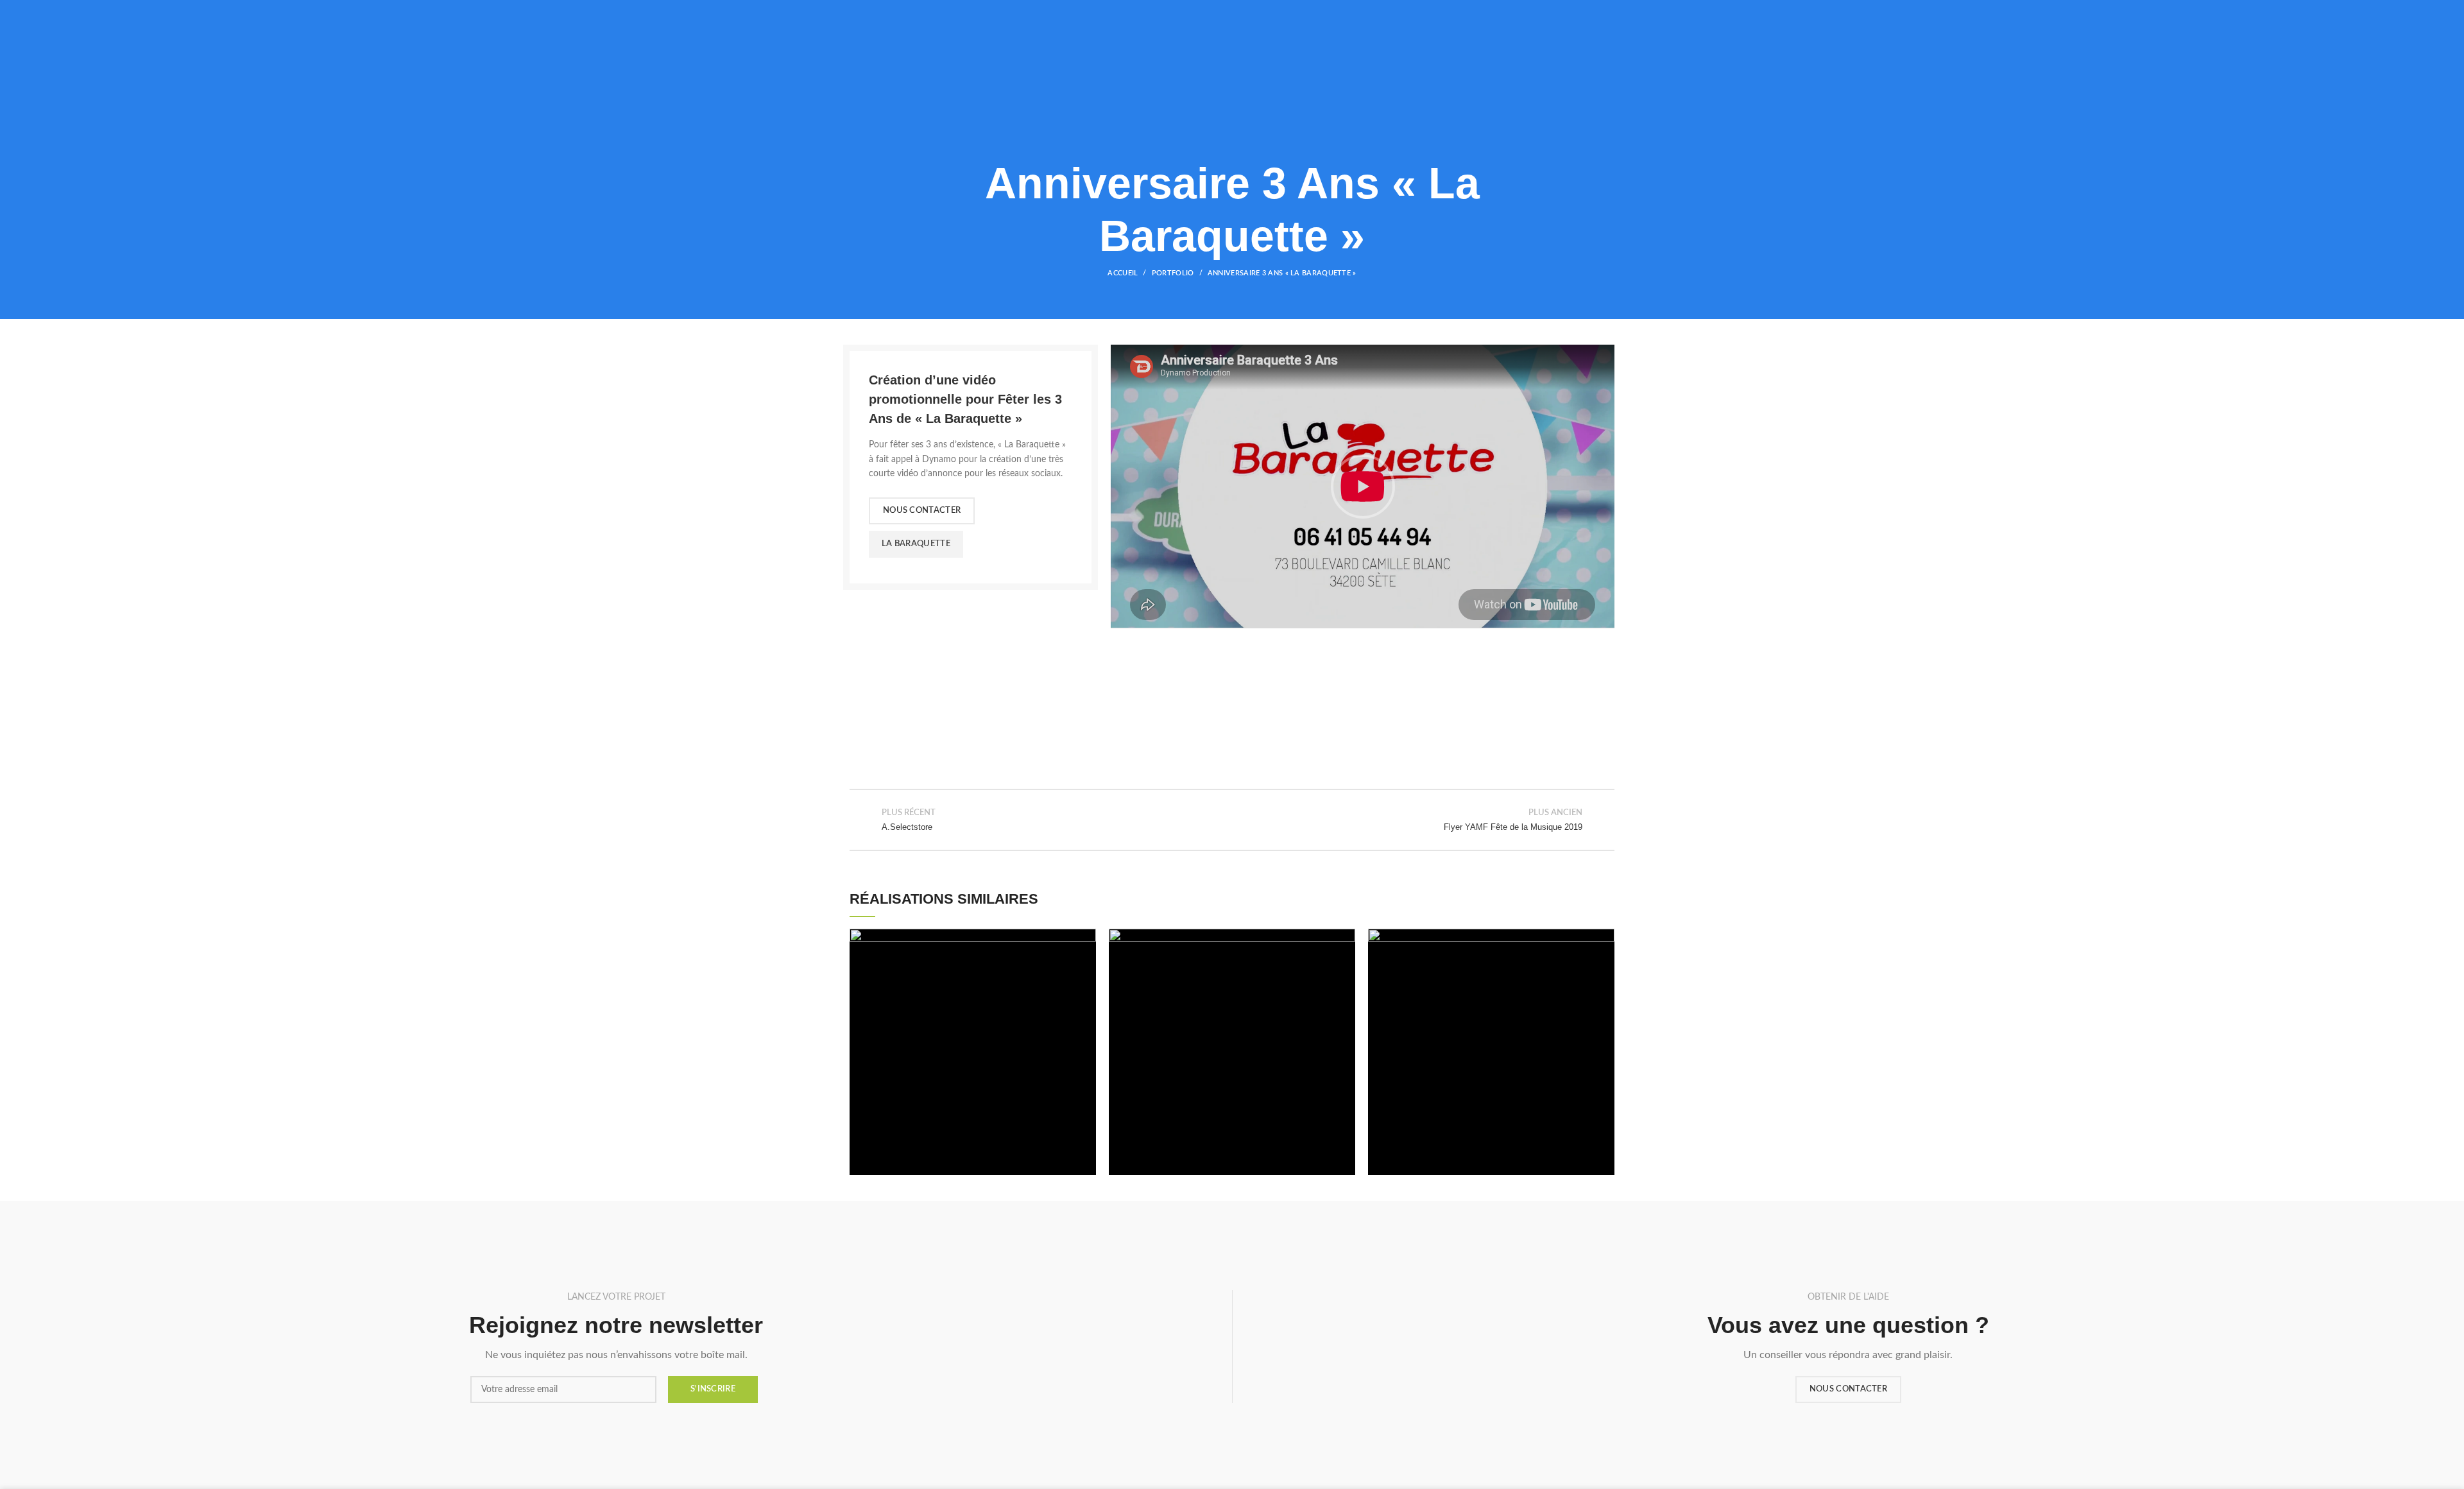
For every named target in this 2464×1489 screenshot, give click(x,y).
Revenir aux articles (1232, 820)
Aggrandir (1086, 938)
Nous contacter (1848, 1389)
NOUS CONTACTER (922, 511)
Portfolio (1173, 273)
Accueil (1123, 273)
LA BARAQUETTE (916, 544)
